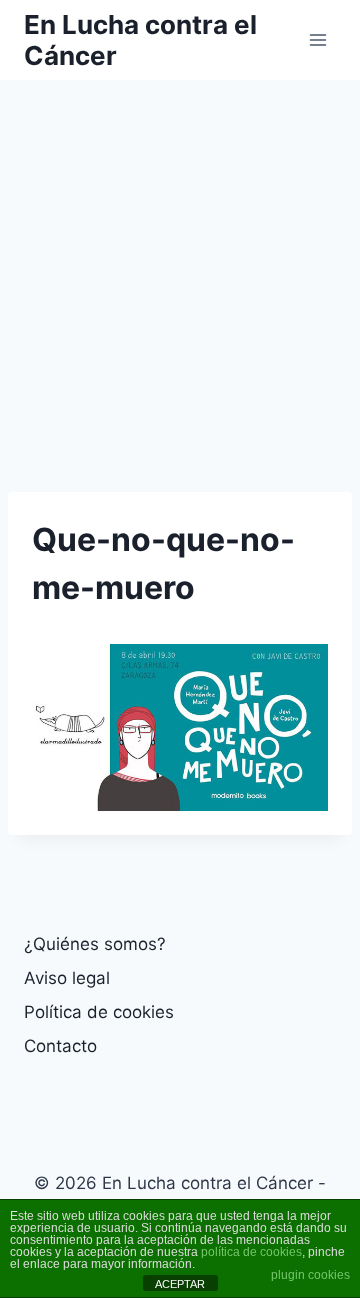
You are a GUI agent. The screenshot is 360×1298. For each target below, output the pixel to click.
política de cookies (251, 1252)
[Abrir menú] (317, 39)
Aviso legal (67, 978)
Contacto (60, 1046)
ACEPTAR (180, 1284)
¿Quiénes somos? (95, 944)
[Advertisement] (180, 270)
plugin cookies (310, 1275)
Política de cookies (99, 1012)
